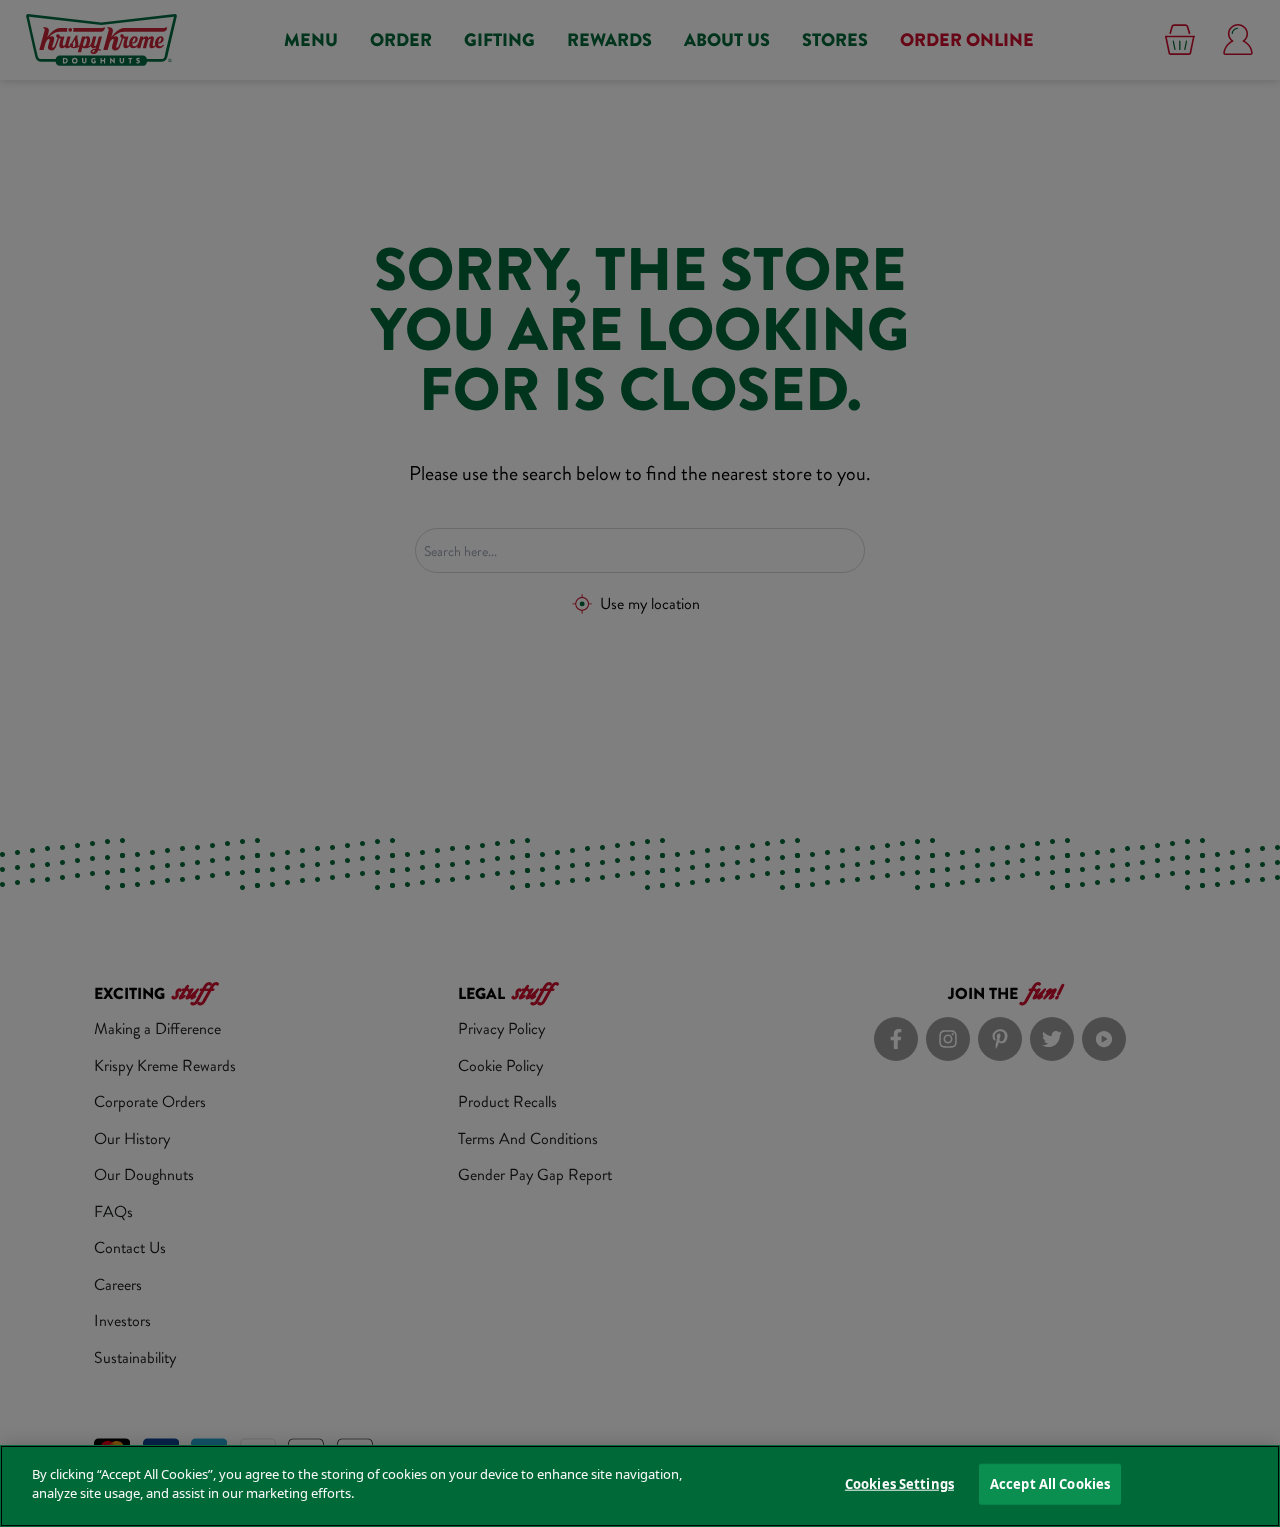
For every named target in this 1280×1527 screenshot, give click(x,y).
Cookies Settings (899, 1484)
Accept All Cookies (1050, 1484)
